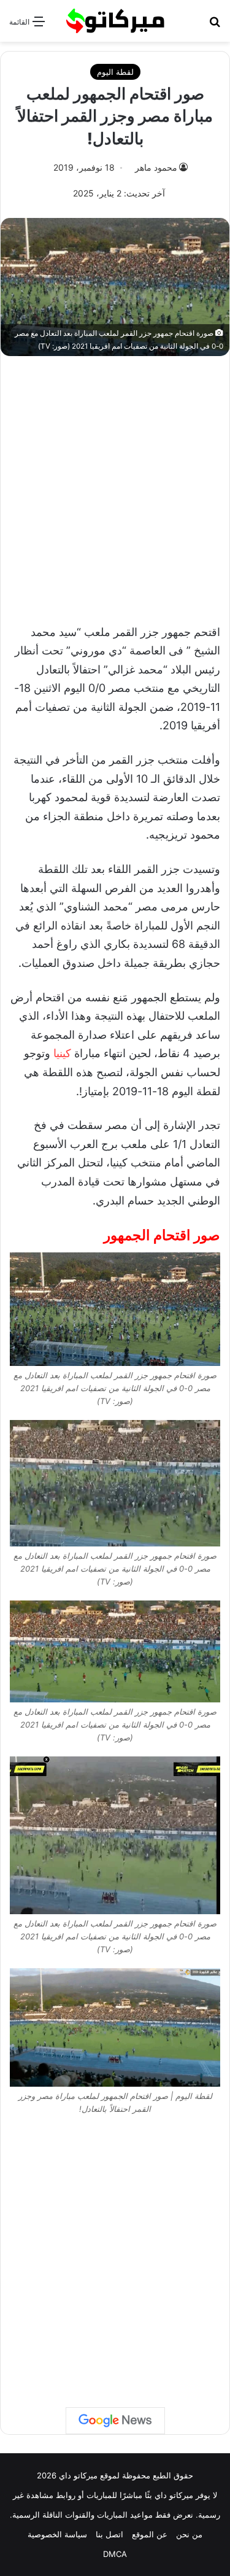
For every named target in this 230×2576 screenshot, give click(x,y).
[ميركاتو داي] (115, 21)
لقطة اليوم (115, 72)
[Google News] (115, 2421)
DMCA (115, 2554)
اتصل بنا (109, 2534)
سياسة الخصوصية (57, 2534)
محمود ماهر (156, 167)
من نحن (189, 2534)
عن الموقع (150, 2534)
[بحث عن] (215, 25)
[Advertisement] (115, 483)
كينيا (62, 1053)
